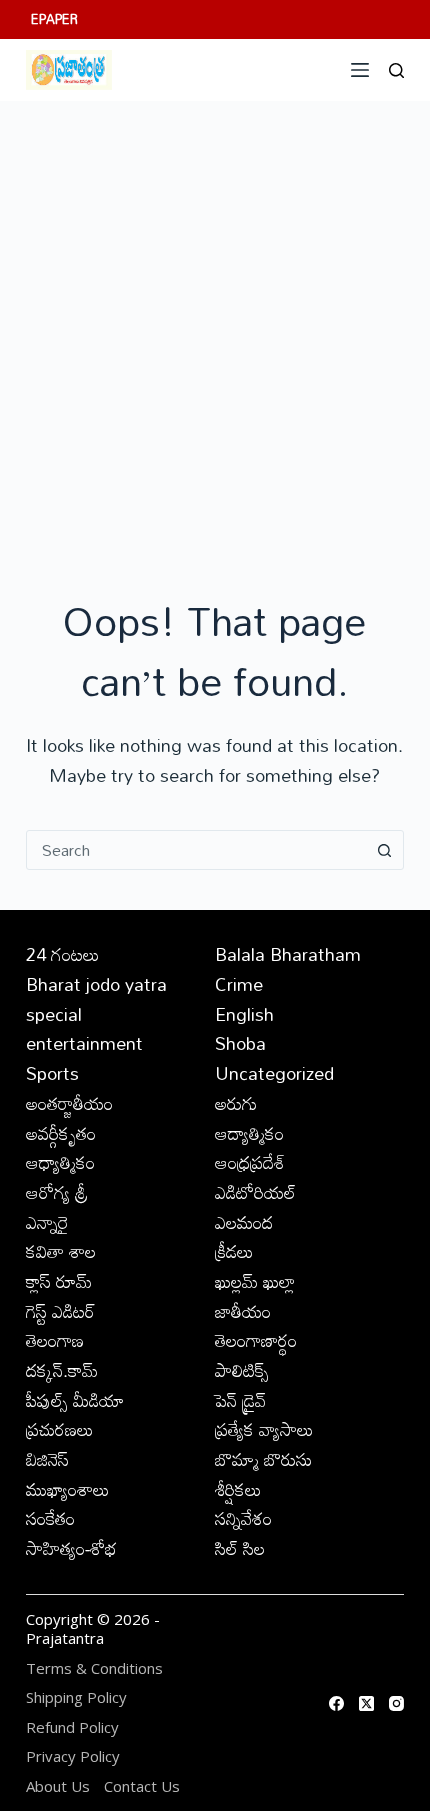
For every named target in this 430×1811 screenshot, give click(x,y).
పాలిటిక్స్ (242, 1370)
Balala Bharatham (288, 954)
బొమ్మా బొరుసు (263, 1459)
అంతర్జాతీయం (69, 1103)
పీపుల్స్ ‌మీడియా (75, 1400)
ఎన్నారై (47, 1222)
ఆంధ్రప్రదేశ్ (250, 1162)
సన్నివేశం (243, 1518)
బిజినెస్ (47, 1459)
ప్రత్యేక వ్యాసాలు (264, 1429)
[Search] (396, 70)
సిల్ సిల (240, 1548)
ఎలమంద (244, 1222)
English (244, 1014)
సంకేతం (50, 1518)
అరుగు (236, 1103)
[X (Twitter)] (366, 1703)
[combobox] (196, 850)
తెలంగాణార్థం (256, 1340)
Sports (52, 1073)
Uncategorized (274, 1073)
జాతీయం (243, 1311)
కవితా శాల (61, 1251)
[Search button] (384, 850)
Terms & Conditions (94, 1668)
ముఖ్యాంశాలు (68, 1489)
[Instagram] (396, 1703)
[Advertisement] (215, 326)
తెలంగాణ (55, 1340)
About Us (58, 1786)
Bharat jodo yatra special (96, 999)
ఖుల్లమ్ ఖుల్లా (255, 1281)
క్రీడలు (234, 1251)
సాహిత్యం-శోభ (71, 1548)
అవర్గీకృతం (61, 1133)
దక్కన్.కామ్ (62, 1370)
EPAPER (54, 19)
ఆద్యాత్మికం (249, 1133)
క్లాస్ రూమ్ (59, 1281)
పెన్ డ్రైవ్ (240, 1400)
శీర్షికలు (238, 1489)
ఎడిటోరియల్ (255, 1192)
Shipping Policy (76, 1697)
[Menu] (360, 70)
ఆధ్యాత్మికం (60, 1162)
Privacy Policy (73, 1756)
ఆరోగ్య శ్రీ (57, 1192)
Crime (239, 984)
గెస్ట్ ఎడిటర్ (60, 1311)
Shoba (240, 1043)
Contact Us (142, 1786)
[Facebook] (336, 1703)
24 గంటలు (63, 954)
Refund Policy (72, 1727)
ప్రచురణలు (60, 1429)
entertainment (84, 1043)
